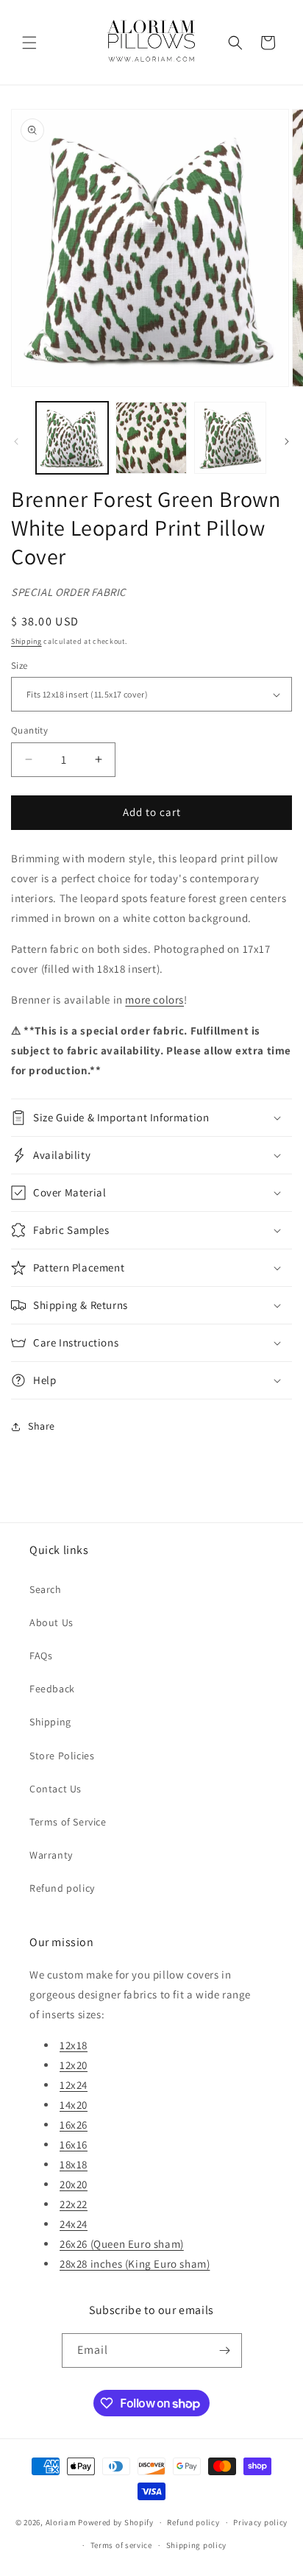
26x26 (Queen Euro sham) (122, 2244)
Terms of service (121, 2545)
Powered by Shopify (116, 2522)
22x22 (74, 2204)
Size (19, 666)
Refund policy (62, 1888)
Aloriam (61, 2522)
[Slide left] (16, 441)
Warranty (51, 1855)
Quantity (29, 730)
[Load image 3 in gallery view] (230, 438)
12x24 (74, 2085)
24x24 (74, 2224)
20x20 (74, 2184)
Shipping (26, 641)
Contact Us (56, 1789)
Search (46, 1589)
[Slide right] (287, 441)
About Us (51, 1622)
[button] (29, 43)
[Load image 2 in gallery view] (151, 438)
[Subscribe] (225, 2350)
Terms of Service (68, 1822)
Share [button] (42, 1426)
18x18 (74, 2164)
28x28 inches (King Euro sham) (135, 2264)
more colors (154, 1000)
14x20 (74, 2105)
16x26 (74, 2125)
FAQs (41, 1656)
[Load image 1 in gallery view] (72, 438)
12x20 (74, 2065)
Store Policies (62, 1756)
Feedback (52, 1689)
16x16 (74, 2144)
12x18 (74, 2045)
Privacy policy (260, 2522)
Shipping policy (197, 2545)
